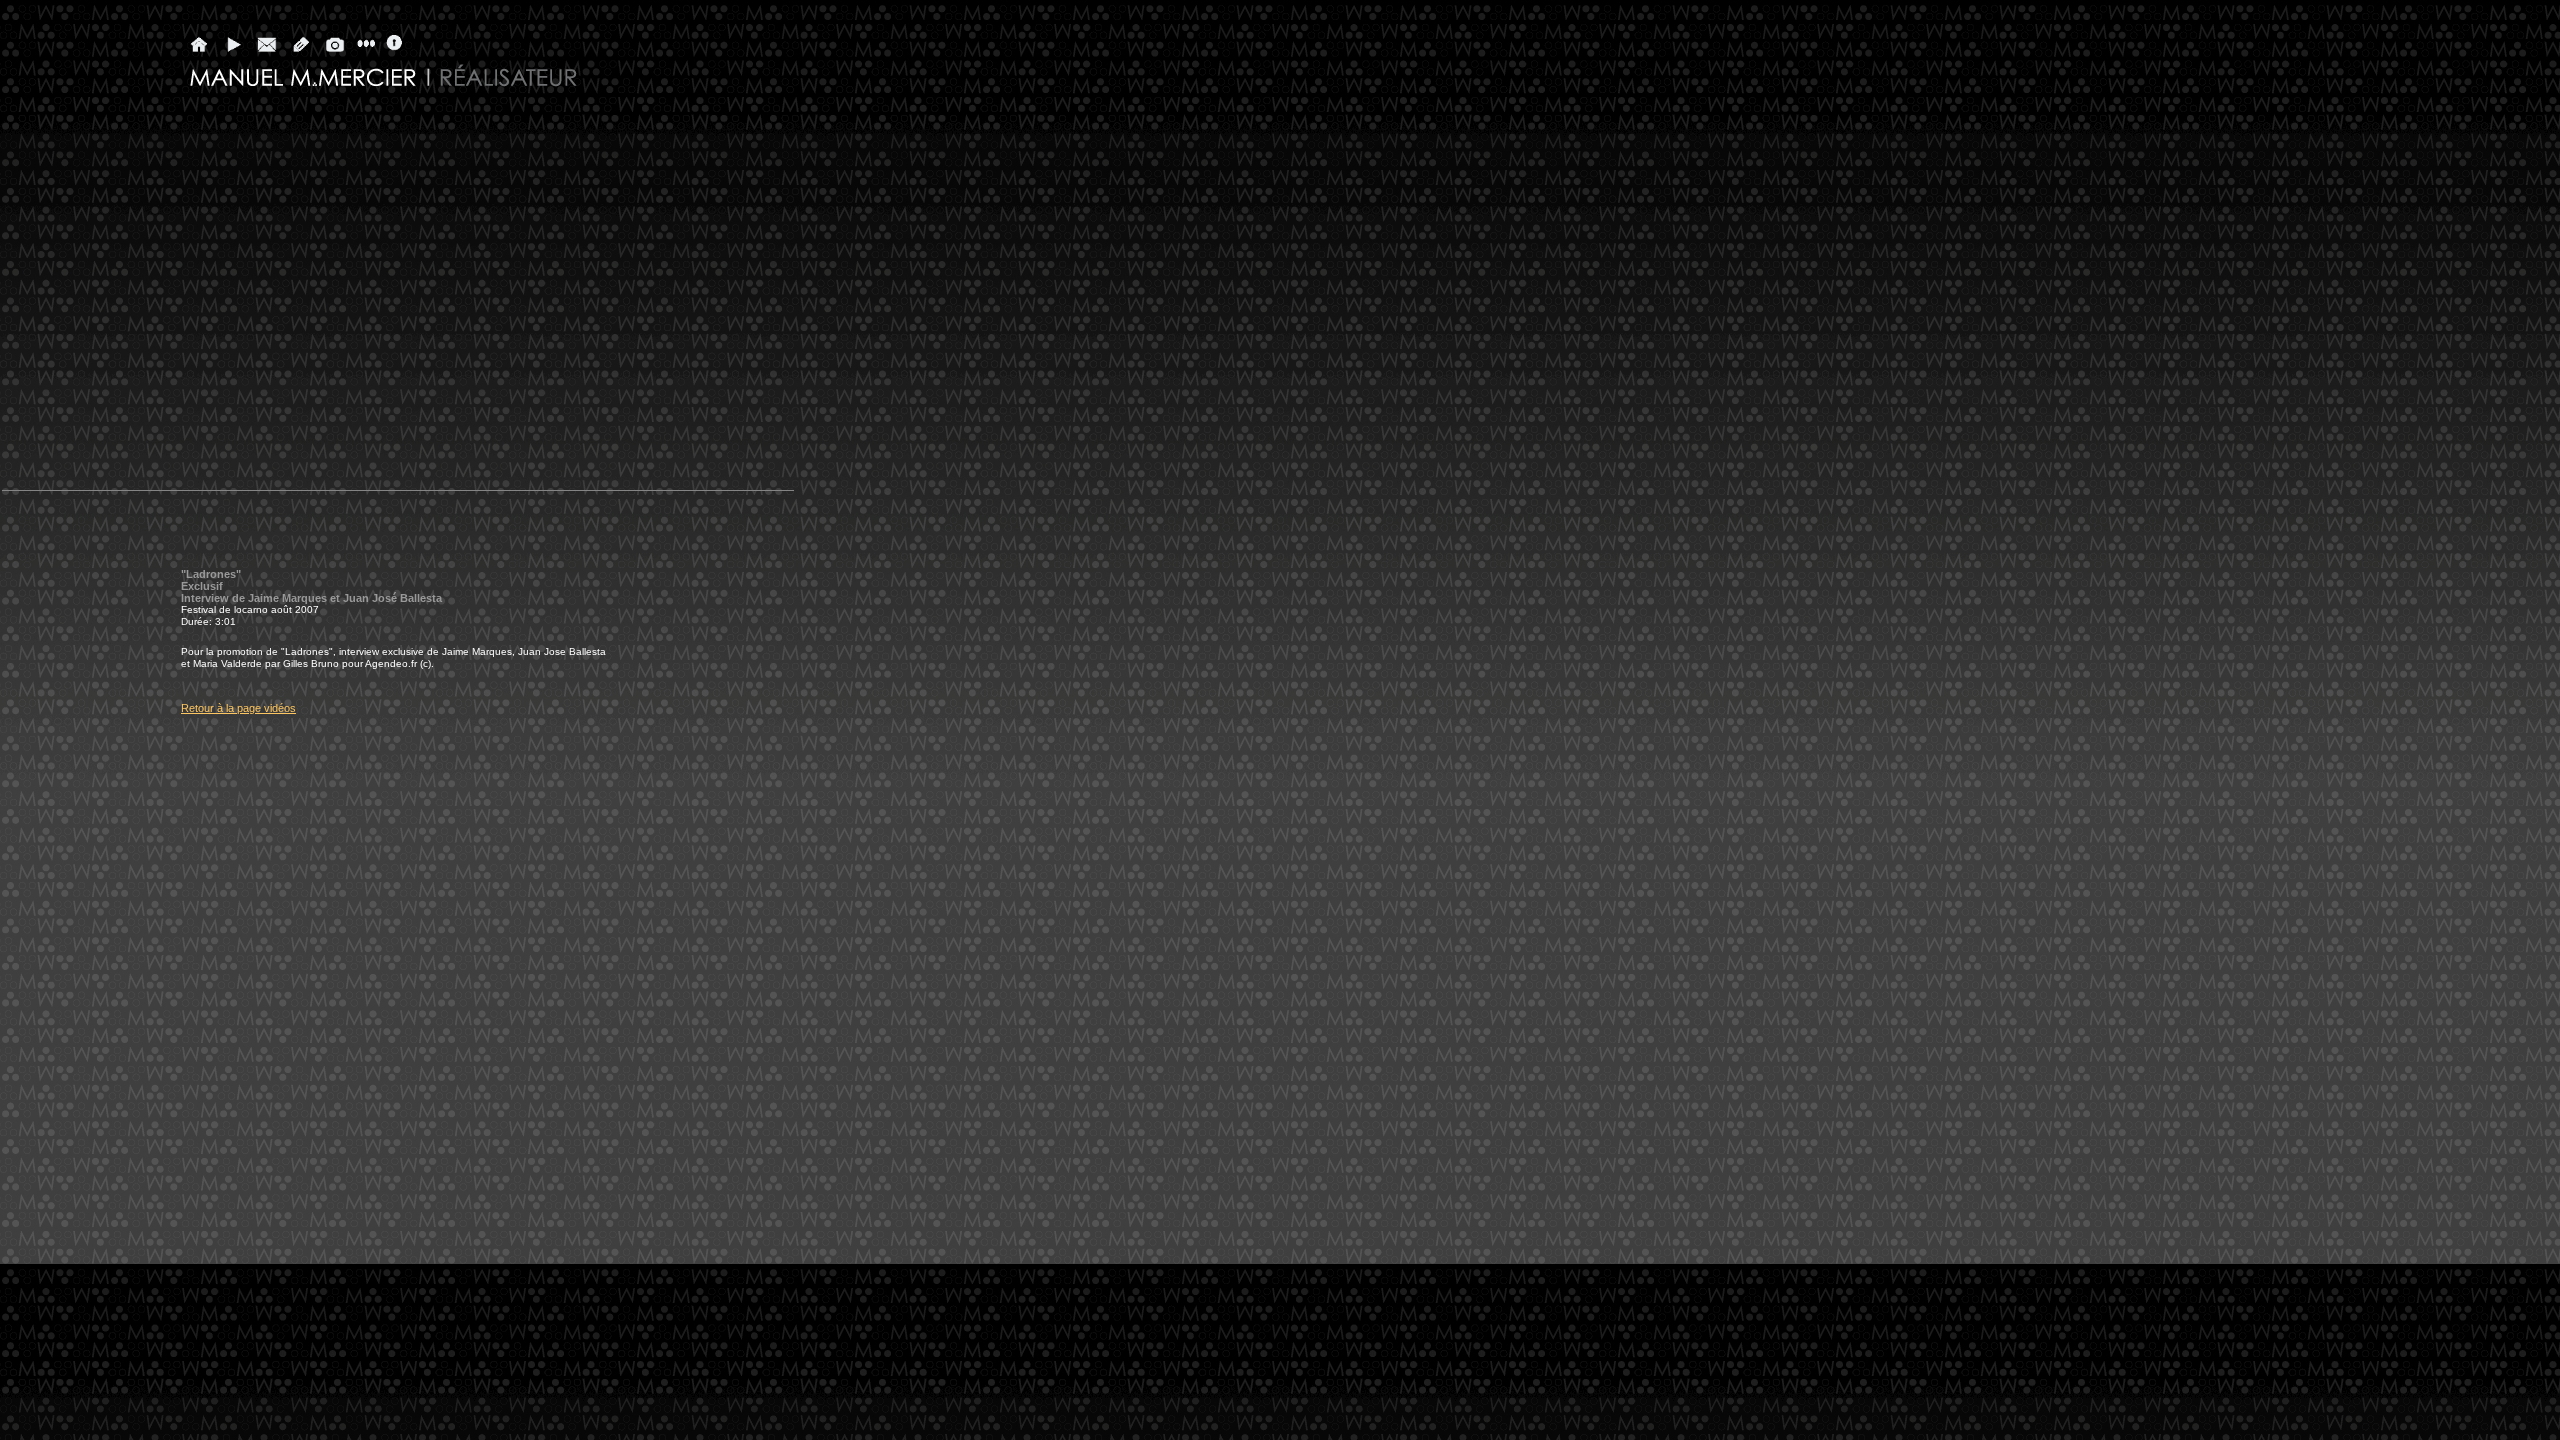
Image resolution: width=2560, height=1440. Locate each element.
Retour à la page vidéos (238, 708)
